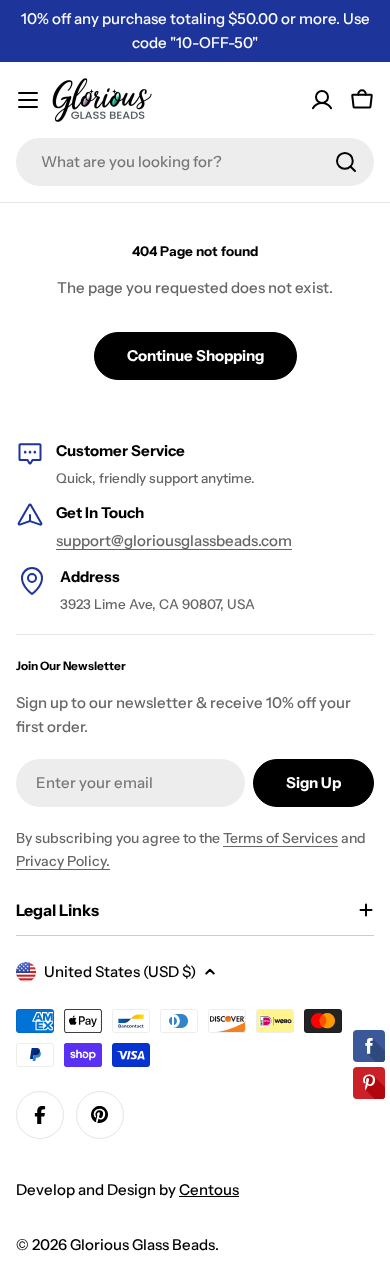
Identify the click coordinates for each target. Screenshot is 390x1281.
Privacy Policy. (63, 861)
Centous (209, 1189)
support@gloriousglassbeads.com (174, 540)
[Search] (346, 162)
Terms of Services (280, 838)
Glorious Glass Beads (142, 1244)
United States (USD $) (120, 971)
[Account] (322, 100)
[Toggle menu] (28, 100)
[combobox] (195, 162)
